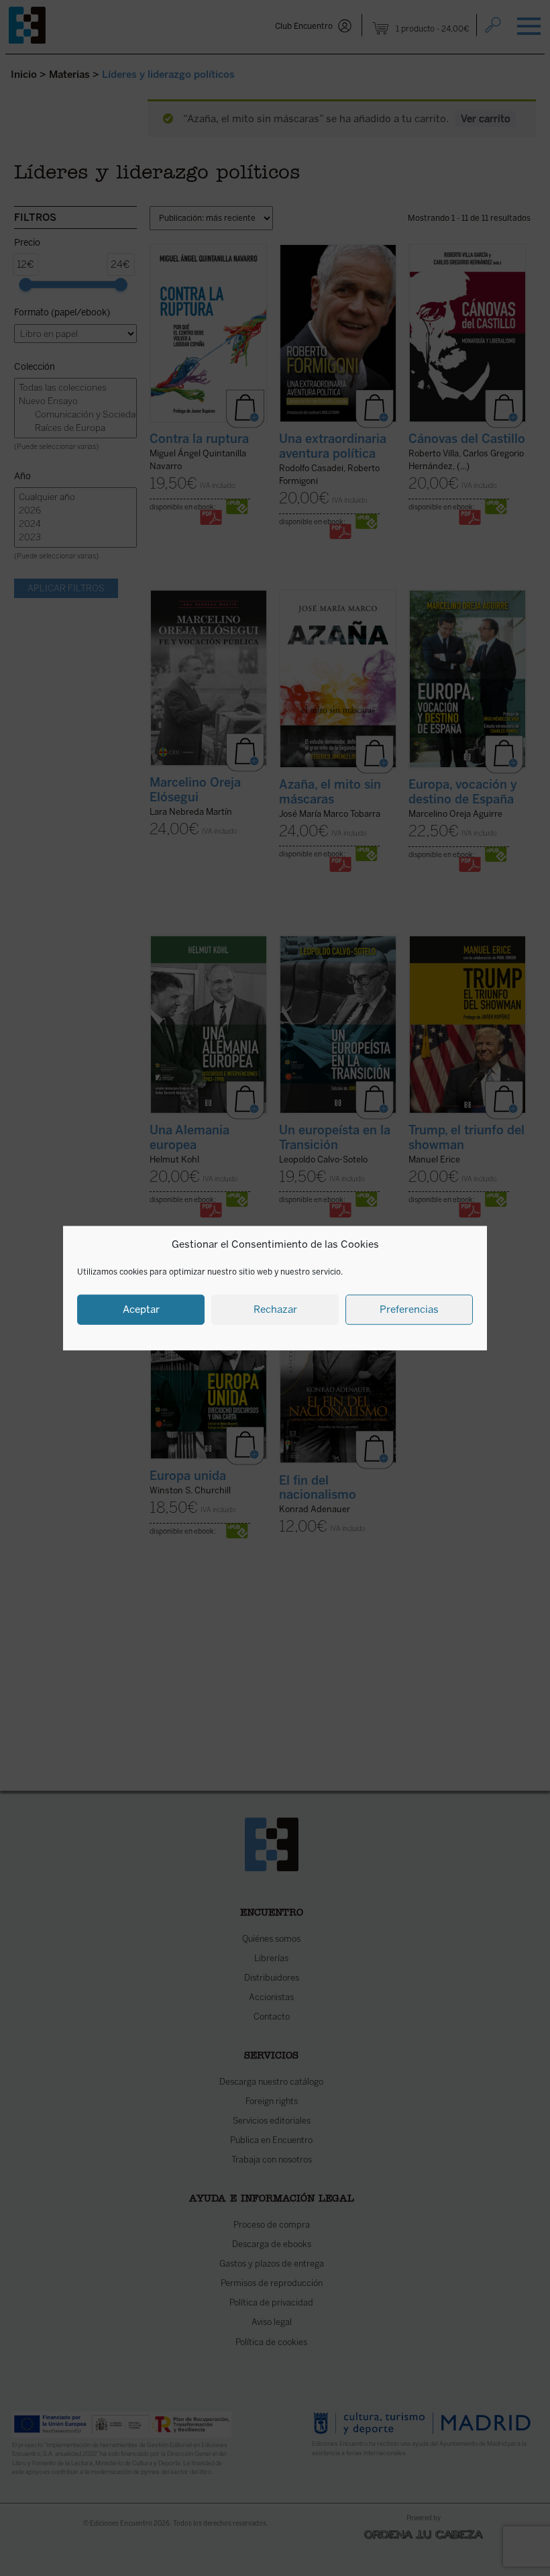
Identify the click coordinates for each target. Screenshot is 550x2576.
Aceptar (141, 1309)
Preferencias (409, 1309)
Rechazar (275, 1309)
